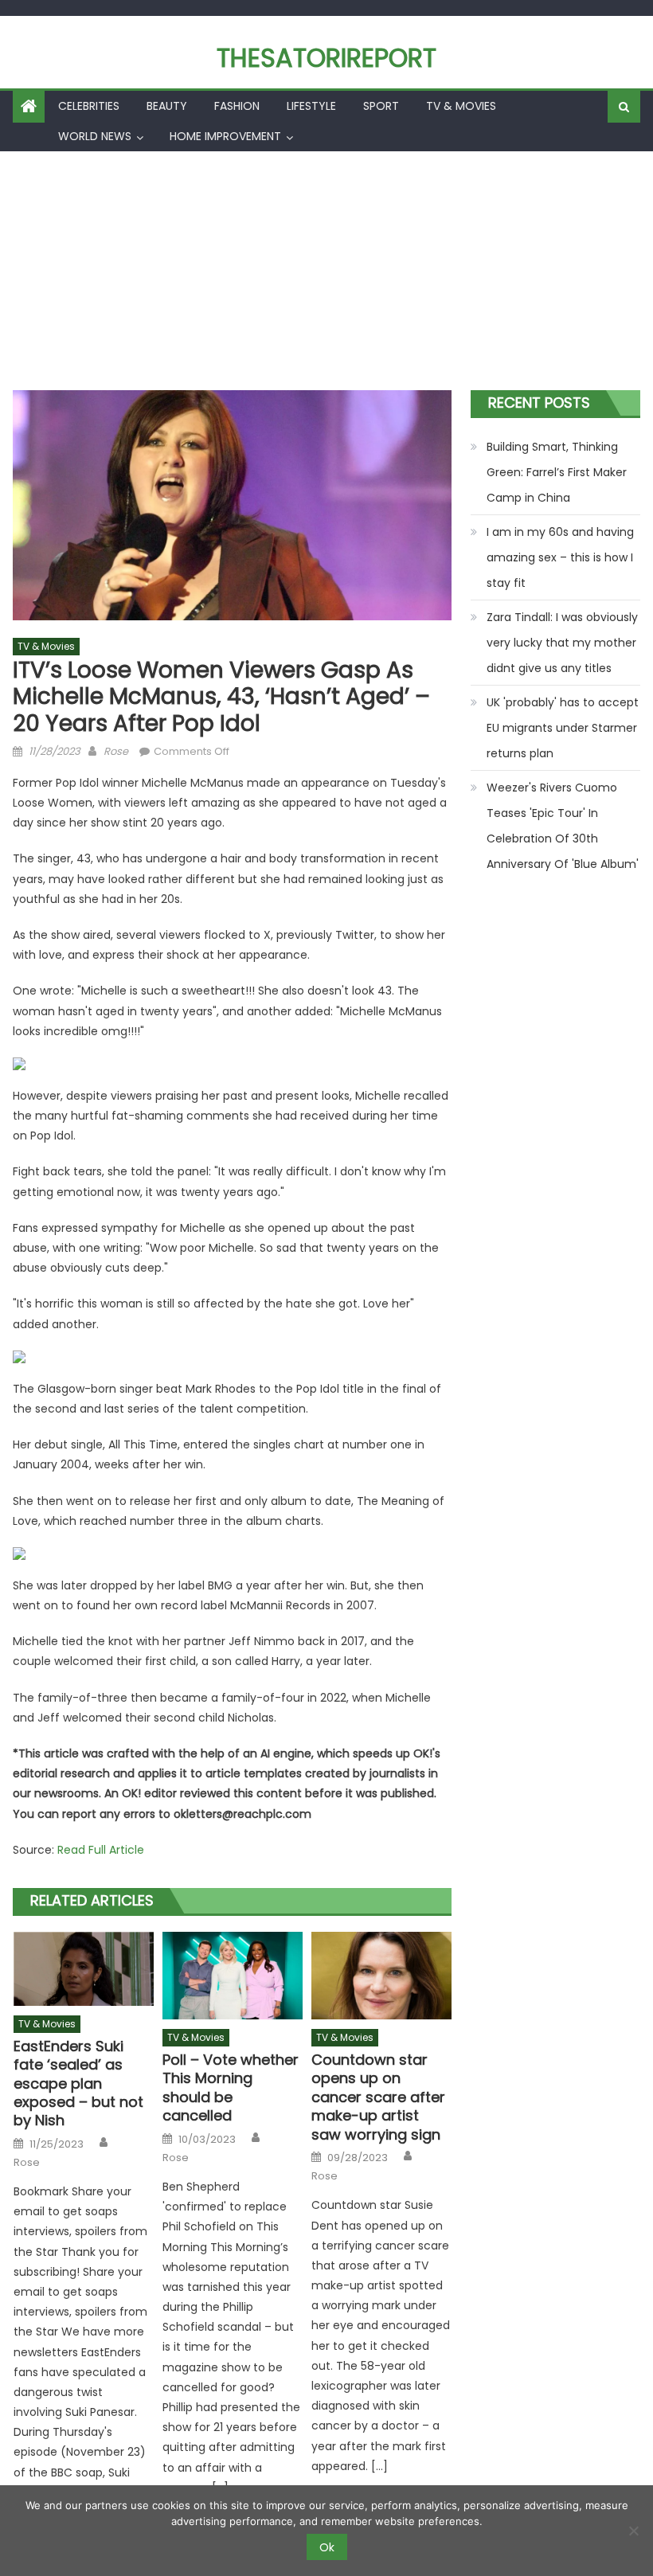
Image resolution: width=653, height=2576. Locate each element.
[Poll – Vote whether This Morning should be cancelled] (233, 1976)
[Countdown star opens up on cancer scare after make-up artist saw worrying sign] (381, 1976)
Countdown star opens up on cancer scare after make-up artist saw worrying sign (378, 2097)
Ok (327, 2547)
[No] (633, 2531)
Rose (116, 751)
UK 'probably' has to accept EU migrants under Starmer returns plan (563, 728)
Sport (381, 106)
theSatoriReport (326, 58)
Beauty (167, 106)
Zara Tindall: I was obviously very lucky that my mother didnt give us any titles (562, 643)
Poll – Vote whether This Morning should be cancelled (231, 2088)
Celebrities (89, 106)
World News (95, 136)
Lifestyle (311, 106)
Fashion (237, 106)
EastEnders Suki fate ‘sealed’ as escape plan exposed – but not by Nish (78, 2083)
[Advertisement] (326, 271)
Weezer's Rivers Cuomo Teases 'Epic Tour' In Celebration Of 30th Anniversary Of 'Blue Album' (563, 826)
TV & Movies (461, 106)
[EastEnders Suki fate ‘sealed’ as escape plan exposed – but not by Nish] (84, 1969)
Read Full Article (101, 1850)
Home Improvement (225, 136)
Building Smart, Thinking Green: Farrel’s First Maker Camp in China (557, 472)
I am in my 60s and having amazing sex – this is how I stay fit (560, 557)
